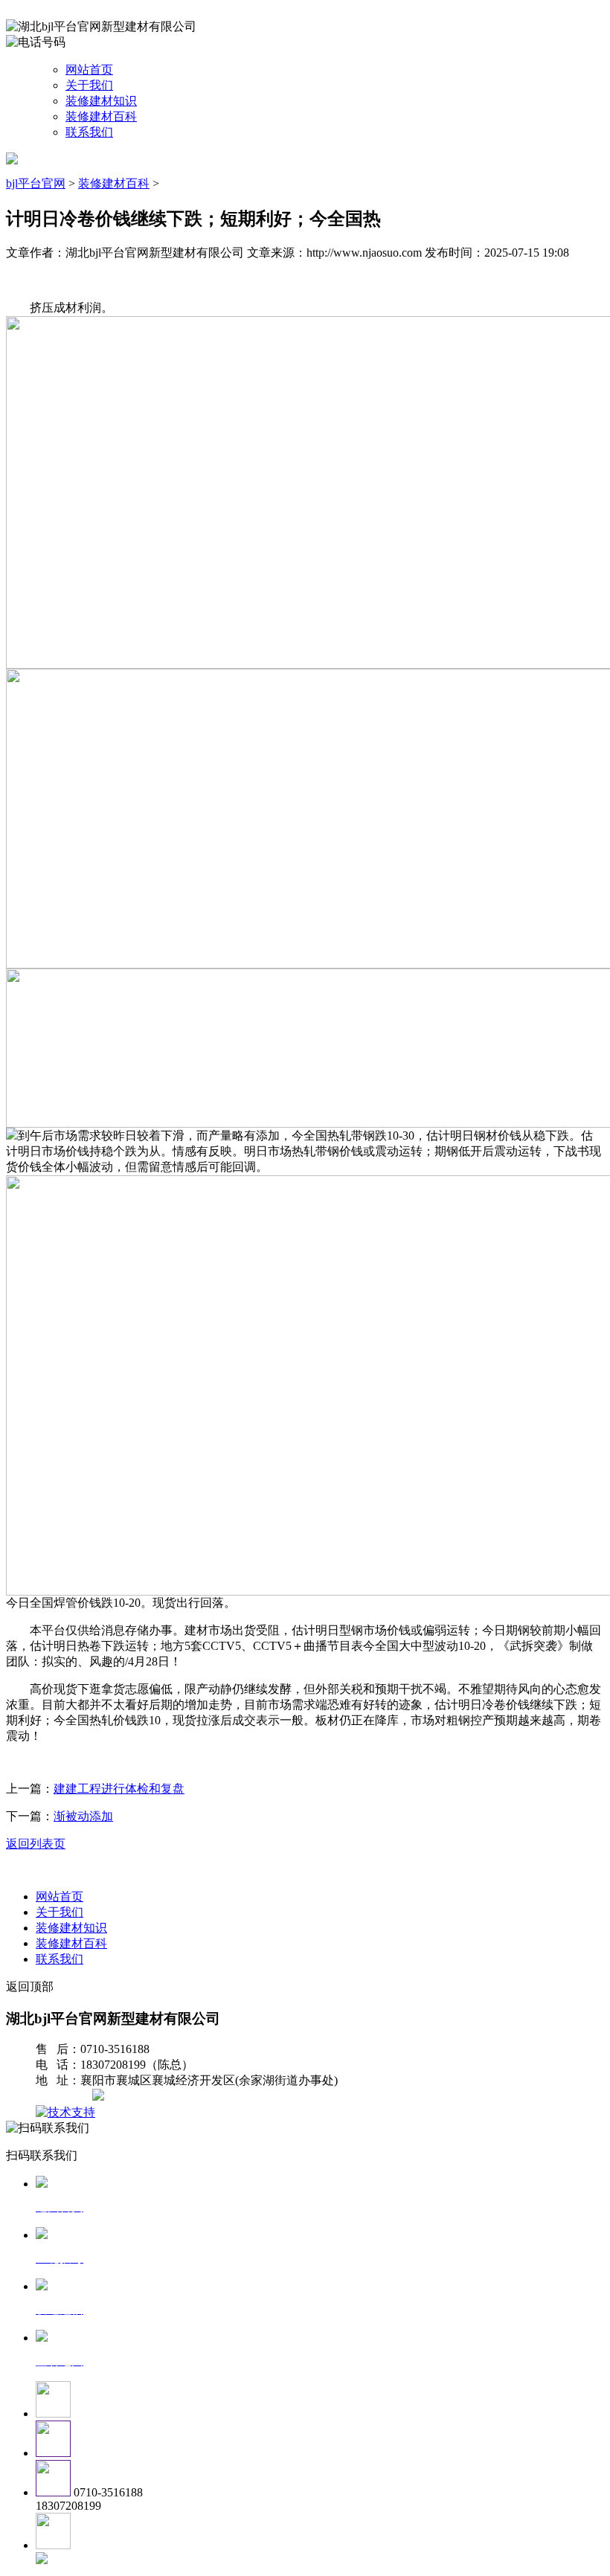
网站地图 (65, 2097)
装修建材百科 (101, 116)
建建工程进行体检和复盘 (119, 1789)
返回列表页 (36, 1844)
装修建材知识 (101, 101)
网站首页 (89, 70)
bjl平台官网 (36, 183)
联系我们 (89, 132)
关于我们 (89, 85)
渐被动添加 (83, 1816)
